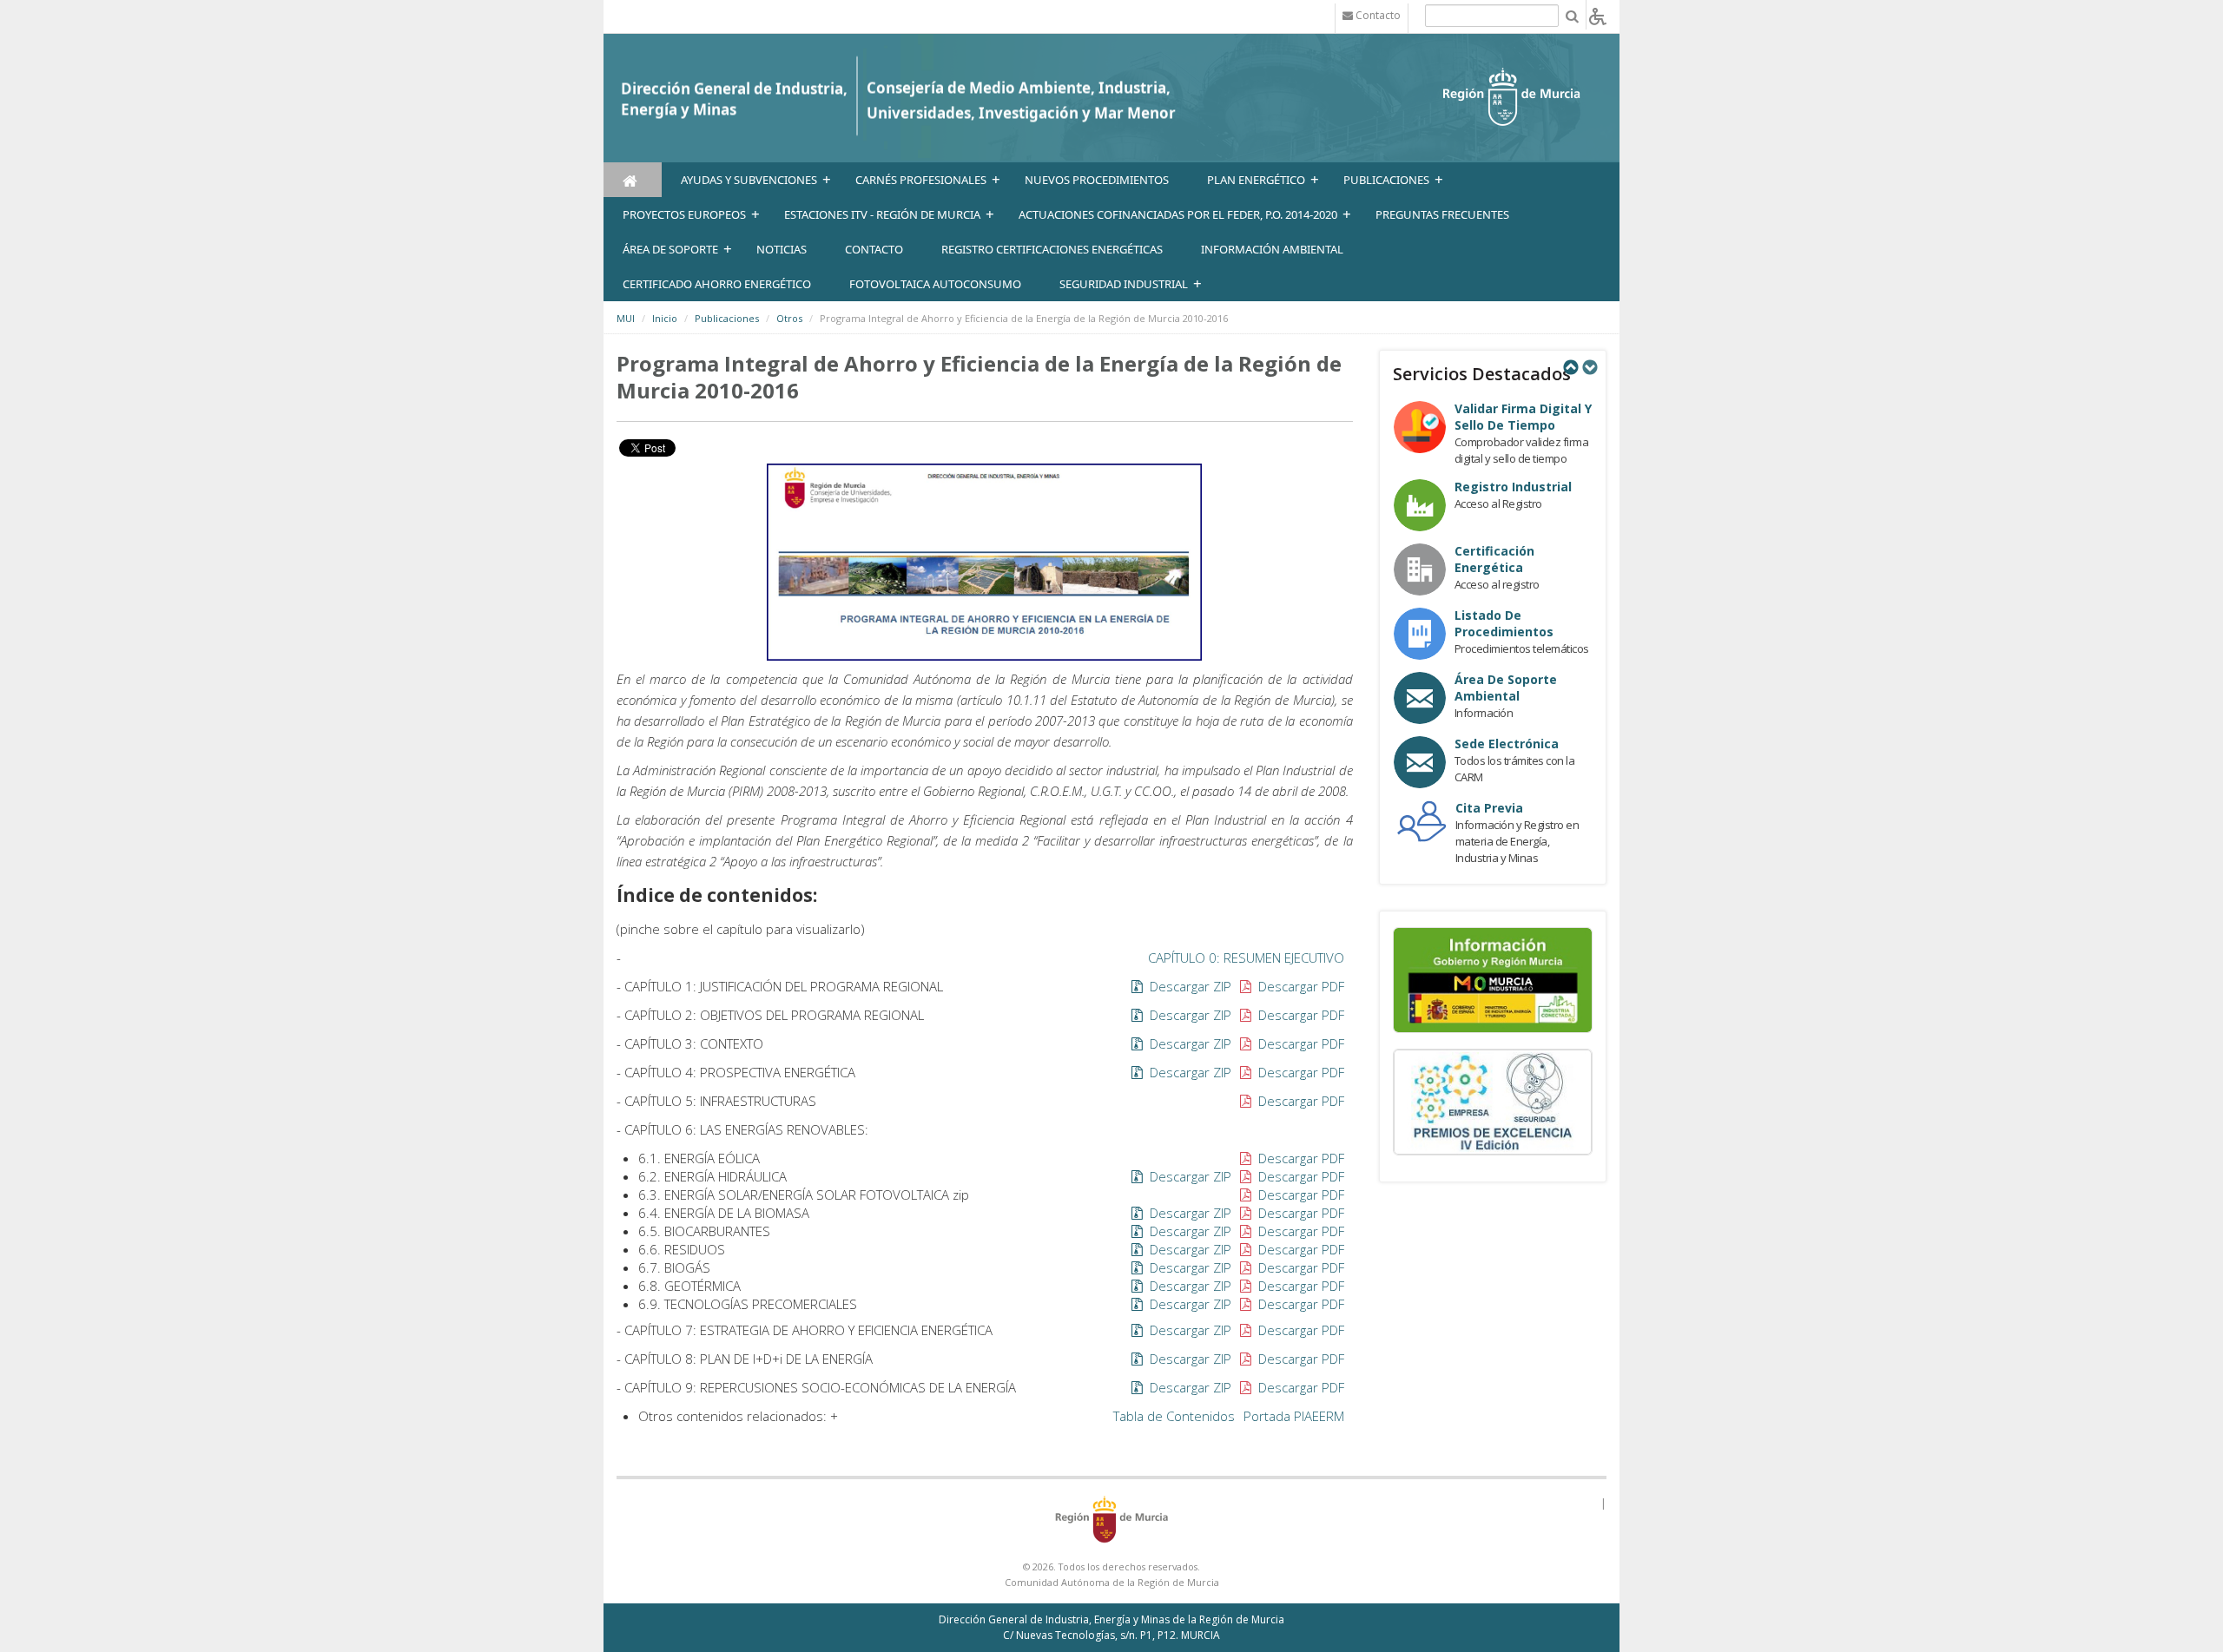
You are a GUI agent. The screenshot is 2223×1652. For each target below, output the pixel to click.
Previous (1570, 367)
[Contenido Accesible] (1598, 15)
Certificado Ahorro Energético (717, 284)
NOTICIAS (782, 249)
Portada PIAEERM (1294, 1416)
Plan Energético (1256, 180)
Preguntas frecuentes (1442, 214)
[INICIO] (633, 180)
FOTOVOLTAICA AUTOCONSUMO (935, 284)
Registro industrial (1513, 487)
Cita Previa (1489, 808)
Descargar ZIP (1189, 986)
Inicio (665, 318)
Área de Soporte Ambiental (1506, 688)
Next (1589, 367)
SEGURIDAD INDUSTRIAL (1124, 284)
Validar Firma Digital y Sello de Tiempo (1523, 417)
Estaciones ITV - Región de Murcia (882, 214)
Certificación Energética (1494, 559)
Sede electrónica (1507, 744)
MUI (626, 318)
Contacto (874, 249)
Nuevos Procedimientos (1097, 180)
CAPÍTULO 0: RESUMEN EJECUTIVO (1246, 958)
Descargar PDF (1299, 986)
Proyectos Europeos (684, 214)
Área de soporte (670, 249)
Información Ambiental (1272, 249)
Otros (789, 318)
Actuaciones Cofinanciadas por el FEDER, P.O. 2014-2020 (1178, 214)
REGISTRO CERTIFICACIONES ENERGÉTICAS (1052, 249)
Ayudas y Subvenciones (749, 180)
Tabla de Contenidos (1174, 1416)
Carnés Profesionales (921, 180)
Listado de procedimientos (1504, 623)
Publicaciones (1386, 180)
